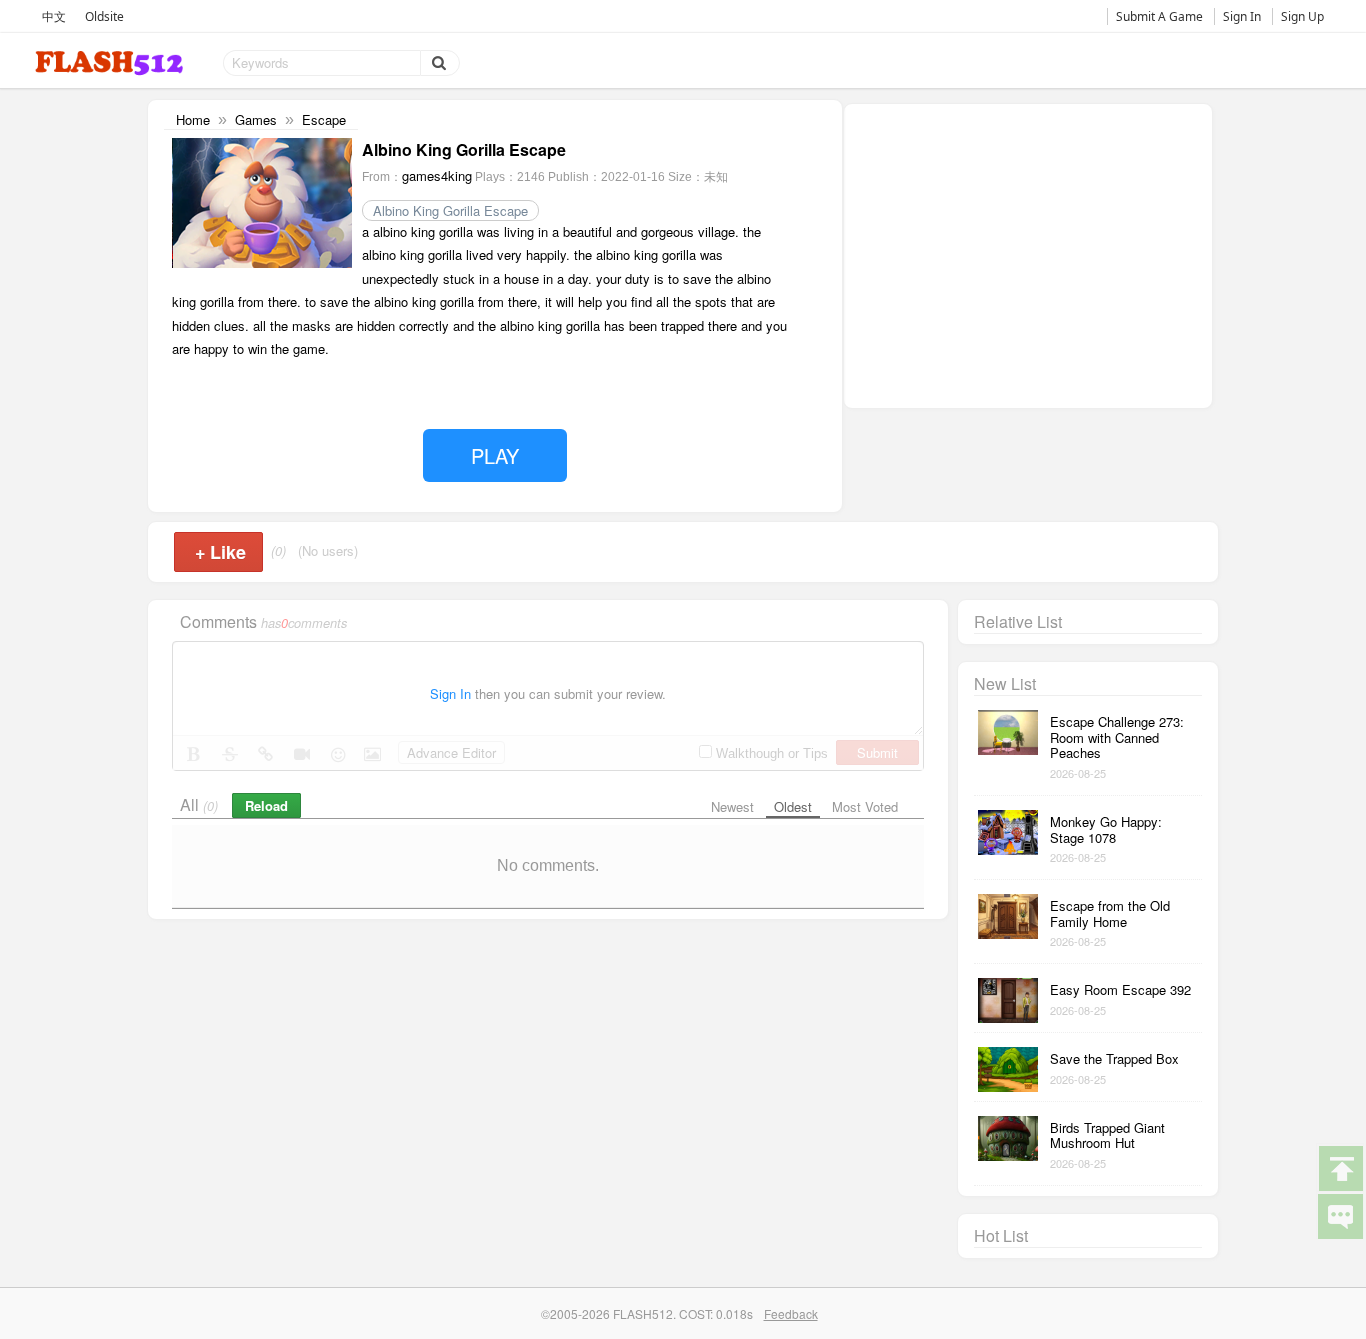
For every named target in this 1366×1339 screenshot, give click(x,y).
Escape (324, 119)
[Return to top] (1340, 1167)
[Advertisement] (1028, 254)
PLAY (495, 455)
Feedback (791, 1313)
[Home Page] (111, 63)
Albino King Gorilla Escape (450, 210)
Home (193, 119)
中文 (54, 16)
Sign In (1242, 16)
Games (256, 119)
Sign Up (1302, 16)
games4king (437, 175)
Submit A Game (1159, 16)
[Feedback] (1340, 1215)
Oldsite (104, 16)
